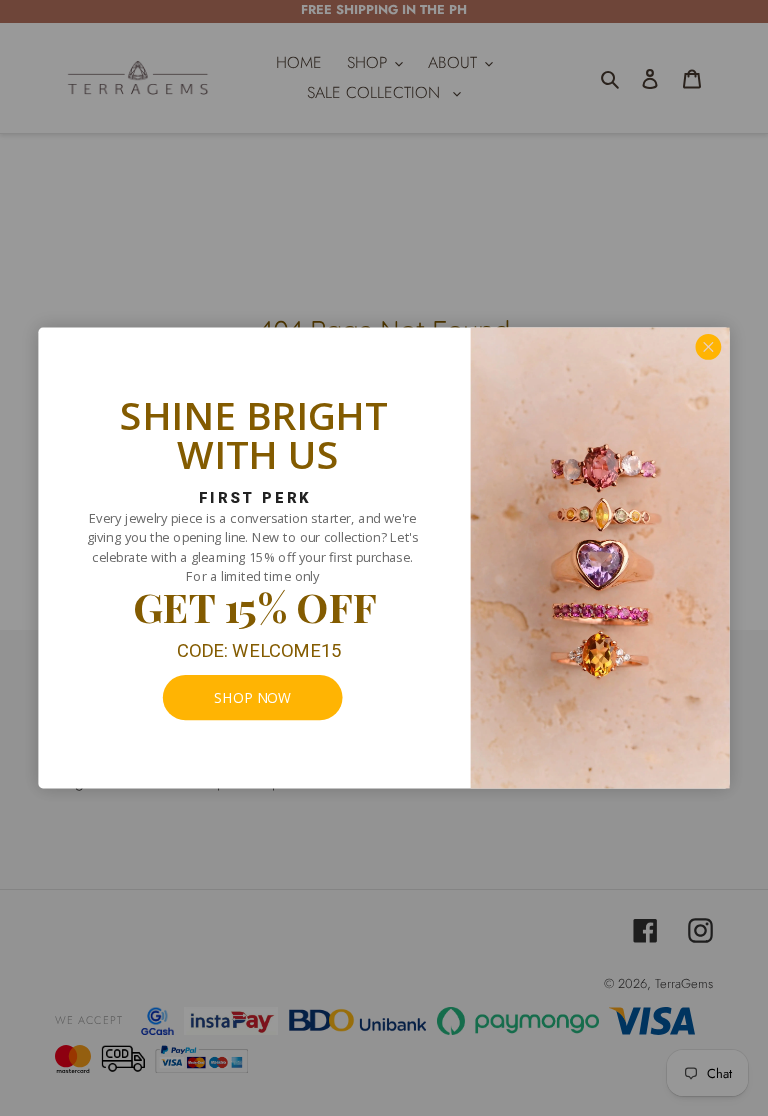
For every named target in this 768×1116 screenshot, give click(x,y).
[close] (709, 347)
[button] (709, 347)
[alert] (383, 558)
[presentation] (253, 697)
